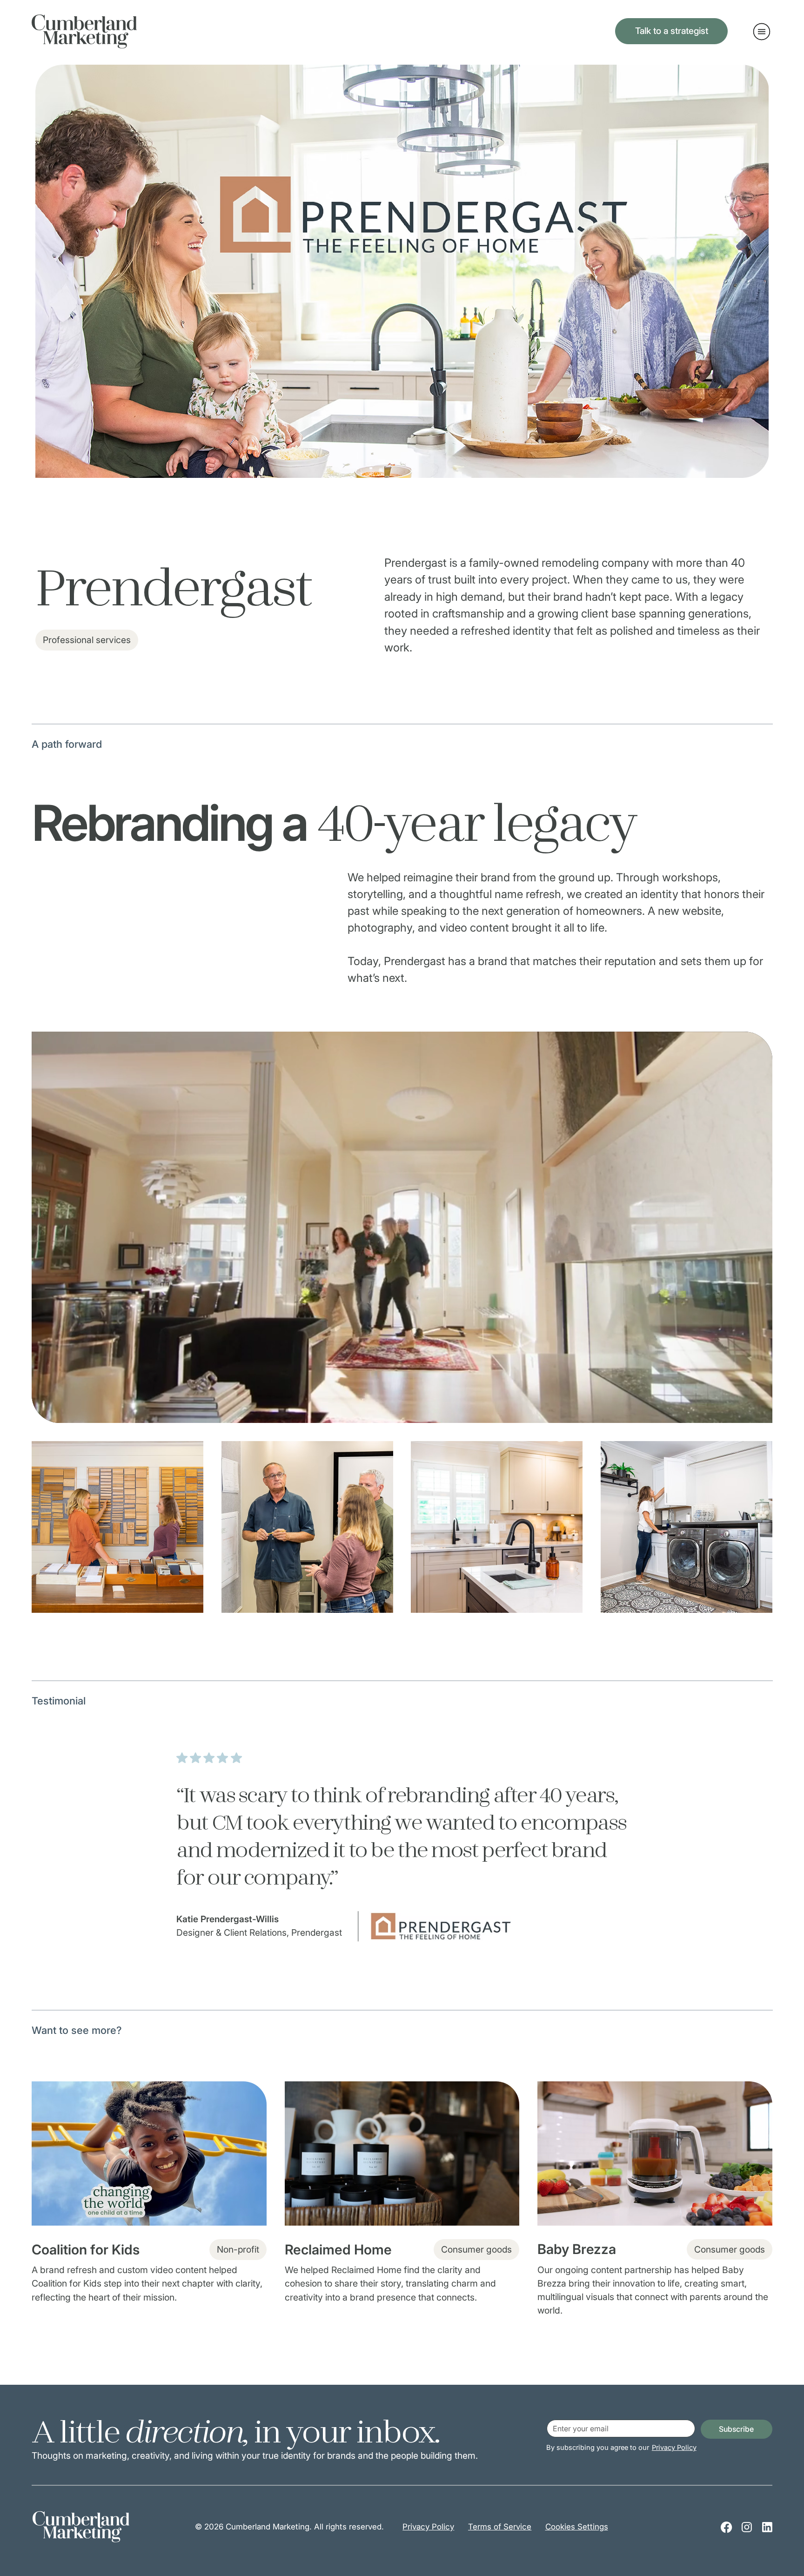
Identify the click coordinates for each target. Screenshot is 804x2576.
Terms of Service (500, 2527)
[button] (756, 1412)
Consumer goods (476, 2249)
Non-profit (238, 2249)
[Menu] (762, 32)
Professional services (87, 640)
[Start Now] (149, 2193)
